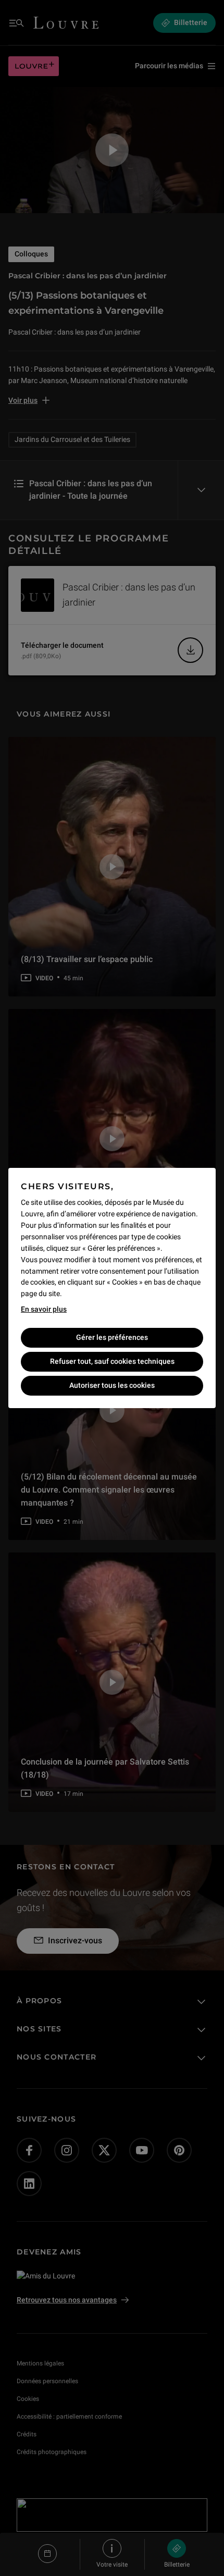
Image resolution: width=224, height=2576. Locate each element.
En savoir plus (44, 1309)
